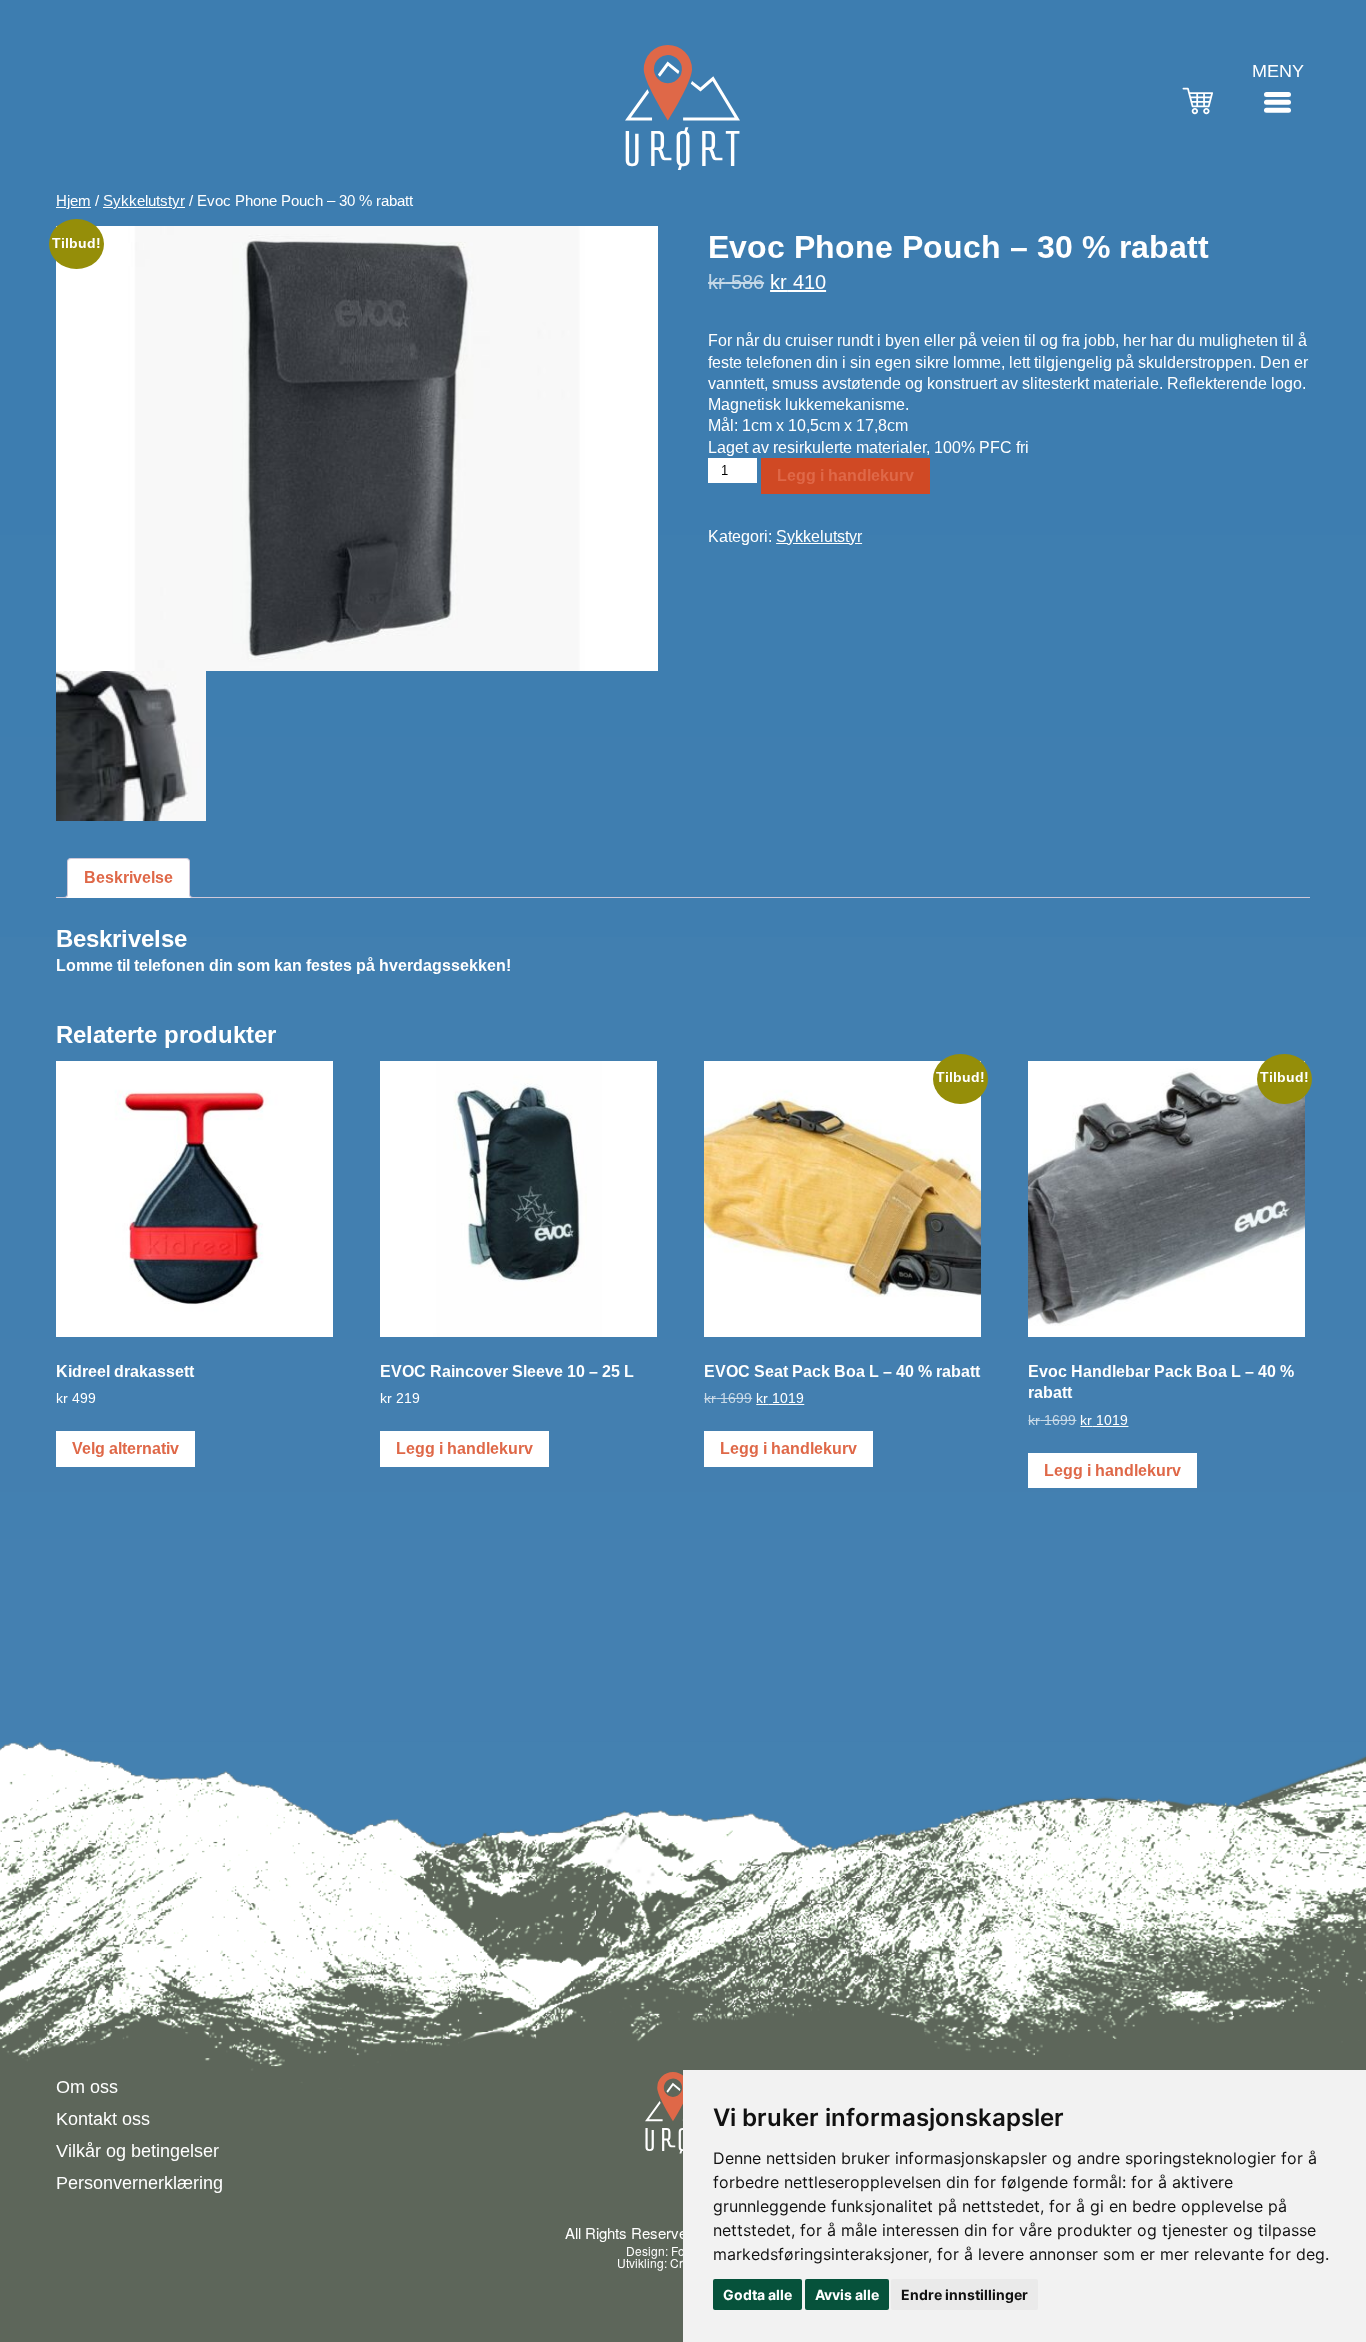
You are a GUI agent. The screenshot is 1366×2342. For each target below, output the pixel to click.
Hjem (73, 201)
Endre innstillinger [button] (964, 2294)
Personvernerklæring (139, 2183)
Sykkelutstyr (144, 201)
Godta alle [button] (757, 2294)
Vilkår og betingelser (137, 2151)
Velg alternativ (125, 1448)
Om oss (87, 2087)
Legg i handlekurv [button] (464, 1448)
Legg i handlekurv (845, 475)
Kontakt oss (103, 2119)
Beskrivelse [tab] (128, 877)
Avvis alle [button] (847, 2294)
